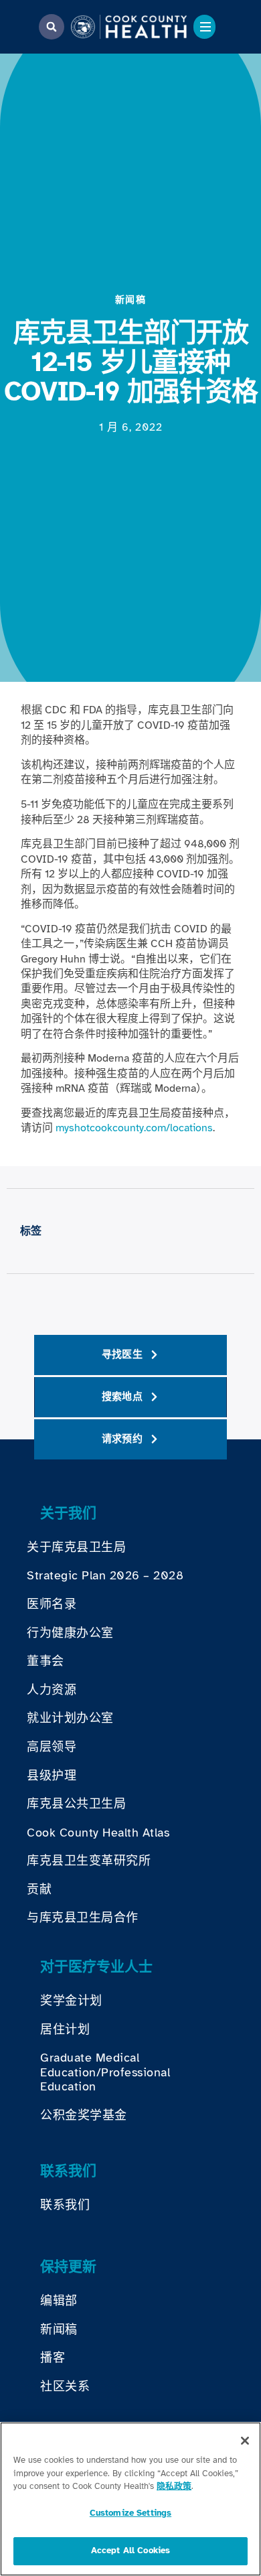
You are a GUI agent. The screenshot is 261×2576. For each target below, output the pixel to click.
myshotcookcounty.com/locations (134, 1128)
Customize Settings (130, 2513)
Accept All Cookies (130, 2551)
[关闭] (245, 2441)
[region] (130, 2499)
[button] (52, 27)
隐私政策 (174, 2486)
